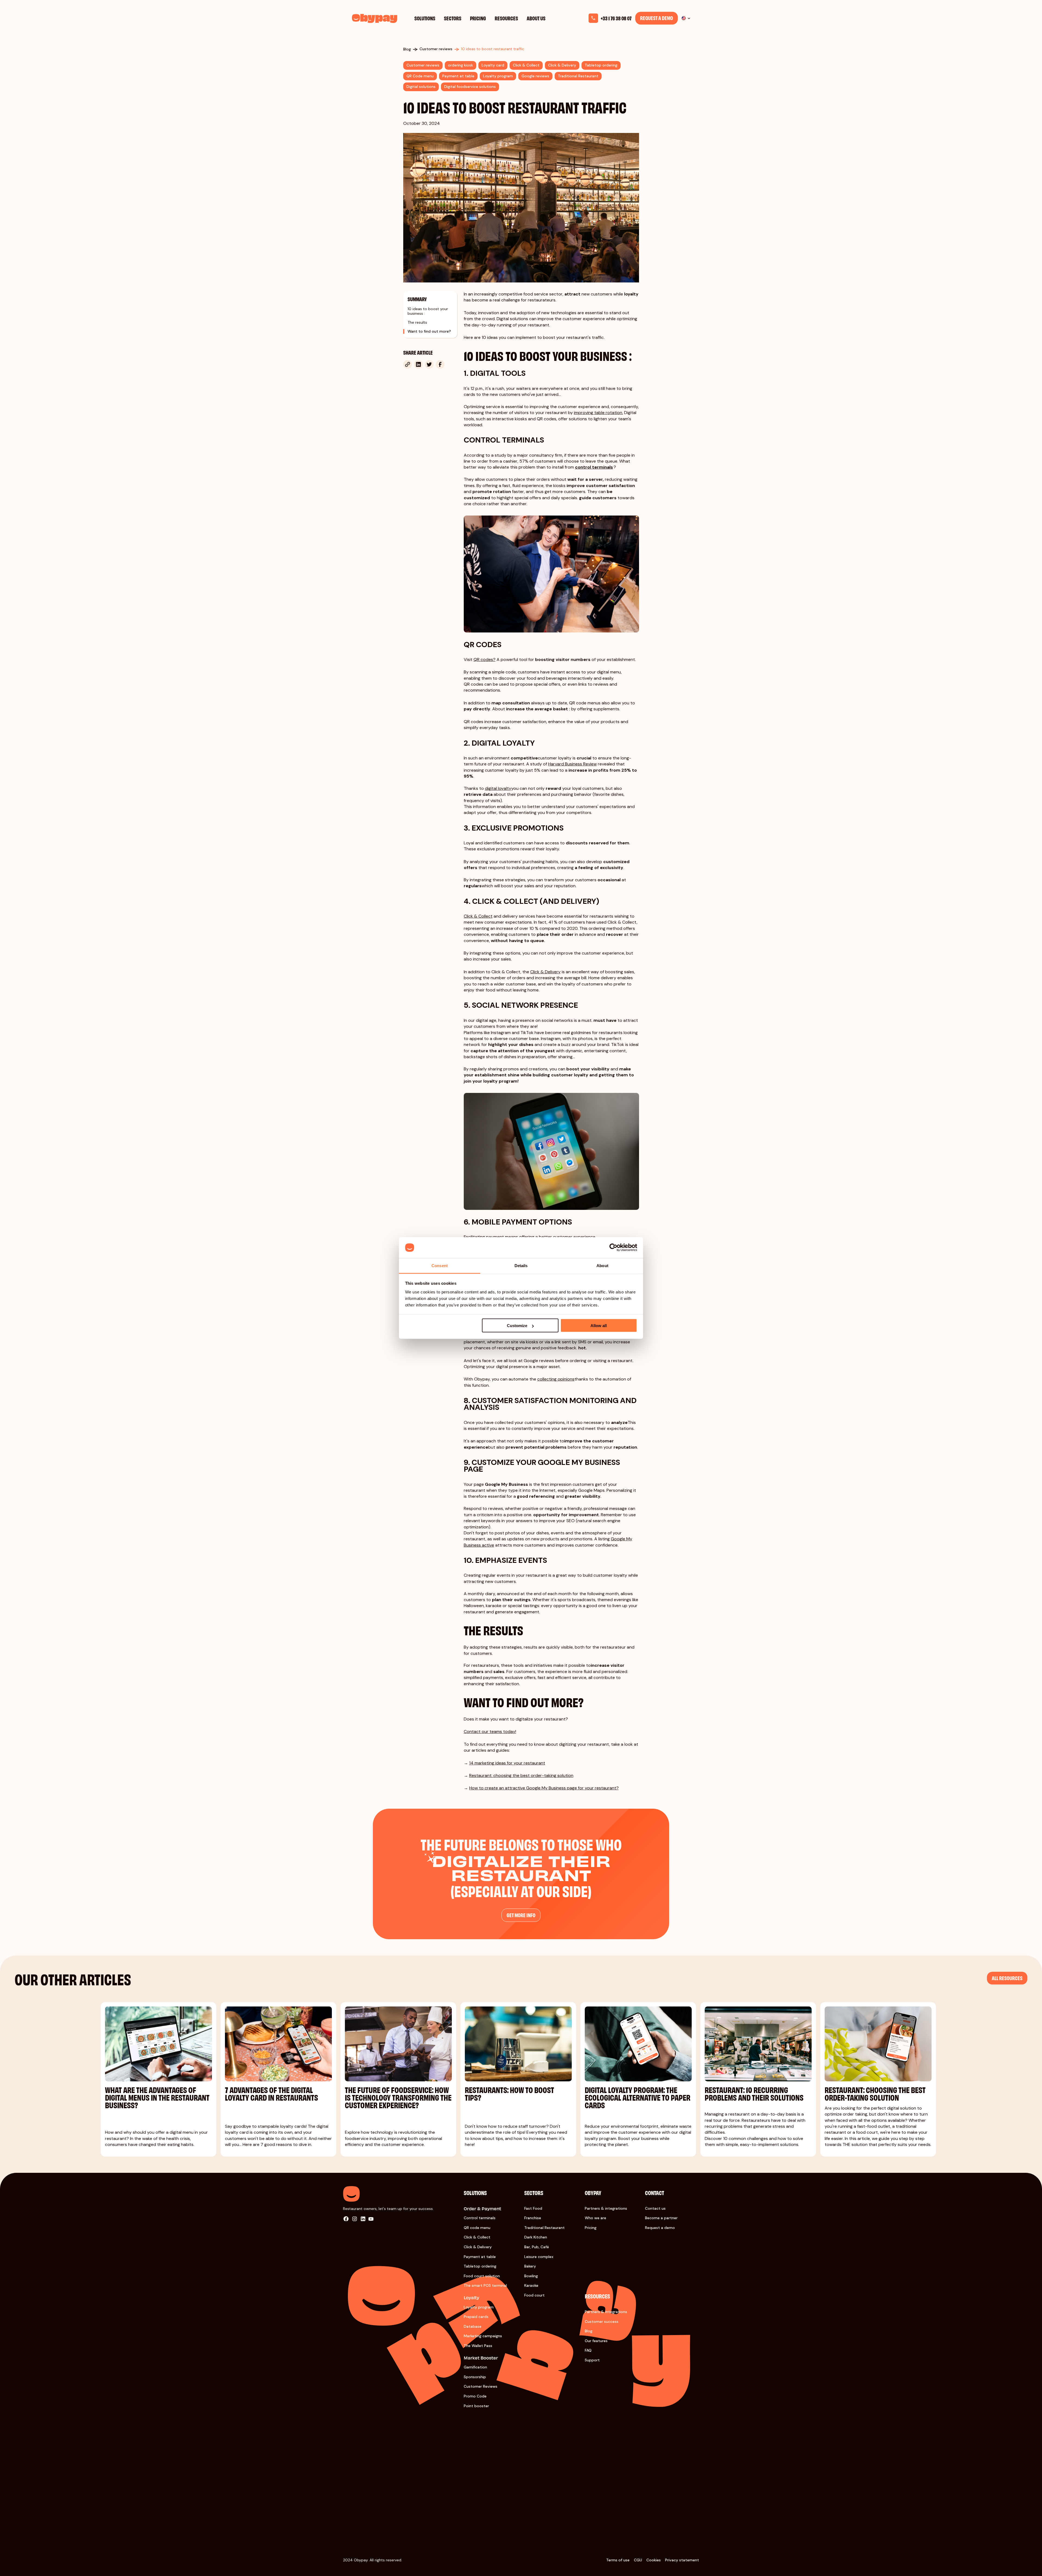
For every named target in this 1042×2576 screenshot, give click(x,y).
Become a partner (661, 2218)
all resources (1007, 1978)
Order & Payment (482, 2208)
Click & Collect (477, 2237)
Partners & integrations (606, 2208)
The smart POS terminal (485, 2285)
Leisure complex (539, 2257)
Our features (596, 2341)
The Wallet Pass (478, 2346)
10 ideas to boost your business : (428, 311)
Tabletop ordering (480, 2266)
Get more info (521, 1915)
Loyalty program (479, 2307)
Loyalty (471, 2297)
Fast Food (533, 2208)
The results (417, 322)
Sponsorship (475, 2377)
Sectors (453, 18)
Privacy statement (682, 2560)
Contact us (655, 2208)
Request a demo (657, 18)
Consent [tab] (440, 1265)
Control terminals (480, 2218)
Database (473, 2326)
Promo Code (475, 2396)
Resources (506, 18)
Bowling (531, 2276)
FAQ (588, 2350)
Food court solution (482, 2276)
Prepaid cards (476, 2317)
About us (536, 18)
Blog (589, 2331)
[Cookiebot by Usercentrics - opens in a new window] (613, 1248)
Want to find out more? (429, 331)
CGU (638, 2560)
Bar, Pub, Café (537, 2247)
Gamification (475, 2367)
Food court (534, 2295)
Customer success (602, 2321)
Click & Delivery (478, 2247)
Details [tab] (521, 1265)
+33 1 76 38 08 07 (616, 18)
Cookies (654, 2560)
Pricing (478, 18)
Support (592, 2360)
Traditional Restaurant (544, 2228)
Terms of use (618, 2560)
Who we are (595, 2218)
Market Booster (481, 2358)
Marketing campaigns (483, 2336)
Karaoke (531, 2285)
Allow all (599, 1326)
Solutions (425, 18)
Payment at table (480, 2257)
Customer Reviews (481, 2386)
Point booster (476, 2406)
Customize (517, 1326)
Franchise (533, 2218)
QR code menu (477, 2228)
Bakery (530, 2266)
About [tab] (602, 1265)
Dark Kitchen (536, 2237)
